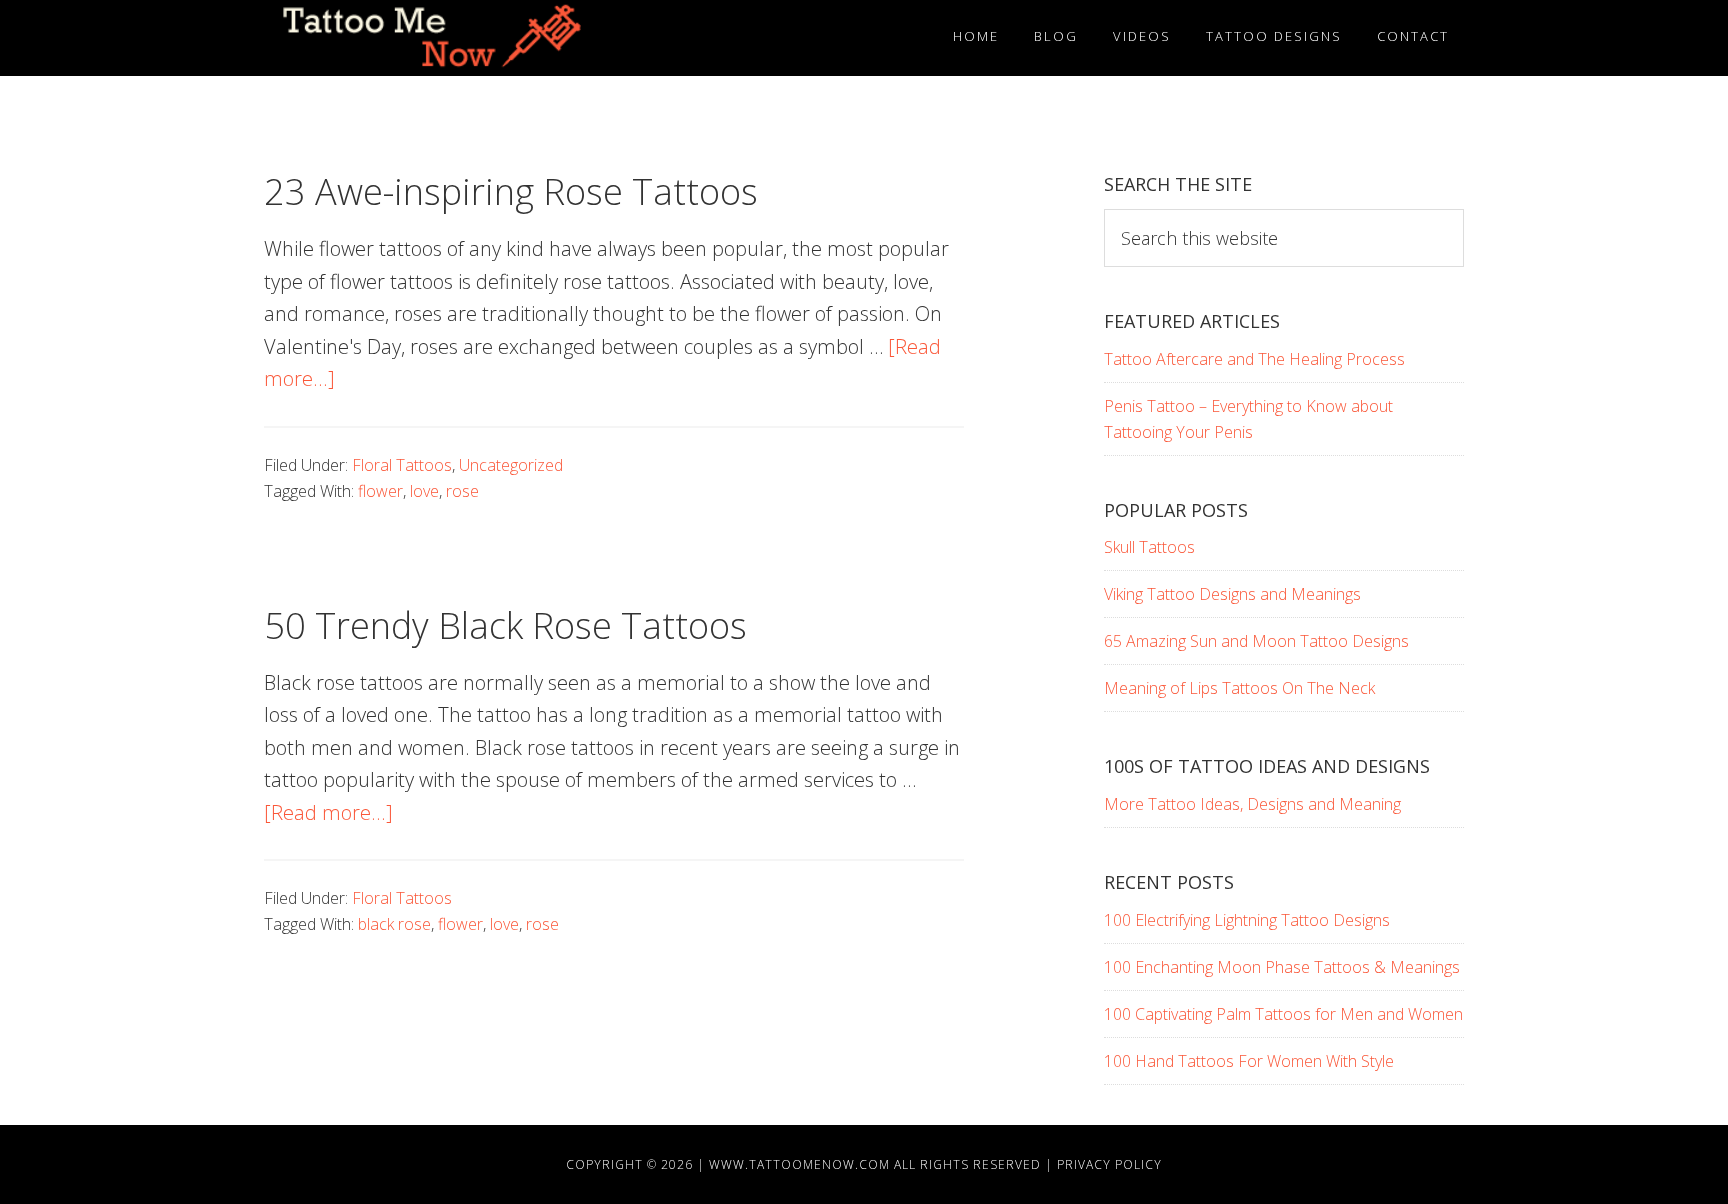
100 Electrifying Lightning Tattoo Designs (1247, 920)
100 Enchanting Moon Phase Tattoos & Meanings (1282, 967)
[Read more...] (328, 812)
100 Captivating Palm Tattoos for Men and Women (1283, 1014)
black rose (394, 924)
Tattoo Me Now (444, 38)
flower (380, 491)
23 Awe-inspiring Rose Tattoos (511, 191)
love (424, 491)
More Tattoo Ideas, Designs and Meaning (1252, 804)
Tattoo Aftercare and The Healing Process (1254, 359)
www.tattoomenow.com (799, 1164)
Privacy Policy (1109, 1164)
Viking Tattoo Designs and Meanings (1232, 594)
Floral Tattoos (402, 465)
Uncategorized (511, 465)
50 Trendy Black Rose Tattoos (505, 625)
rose (462, 491)
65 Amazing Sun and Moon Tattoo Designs (1256, 641)
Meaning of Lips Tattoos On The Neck (1239, 688)
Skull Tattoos (1149, 547)
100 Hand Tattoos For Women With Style (1249, 1061)
